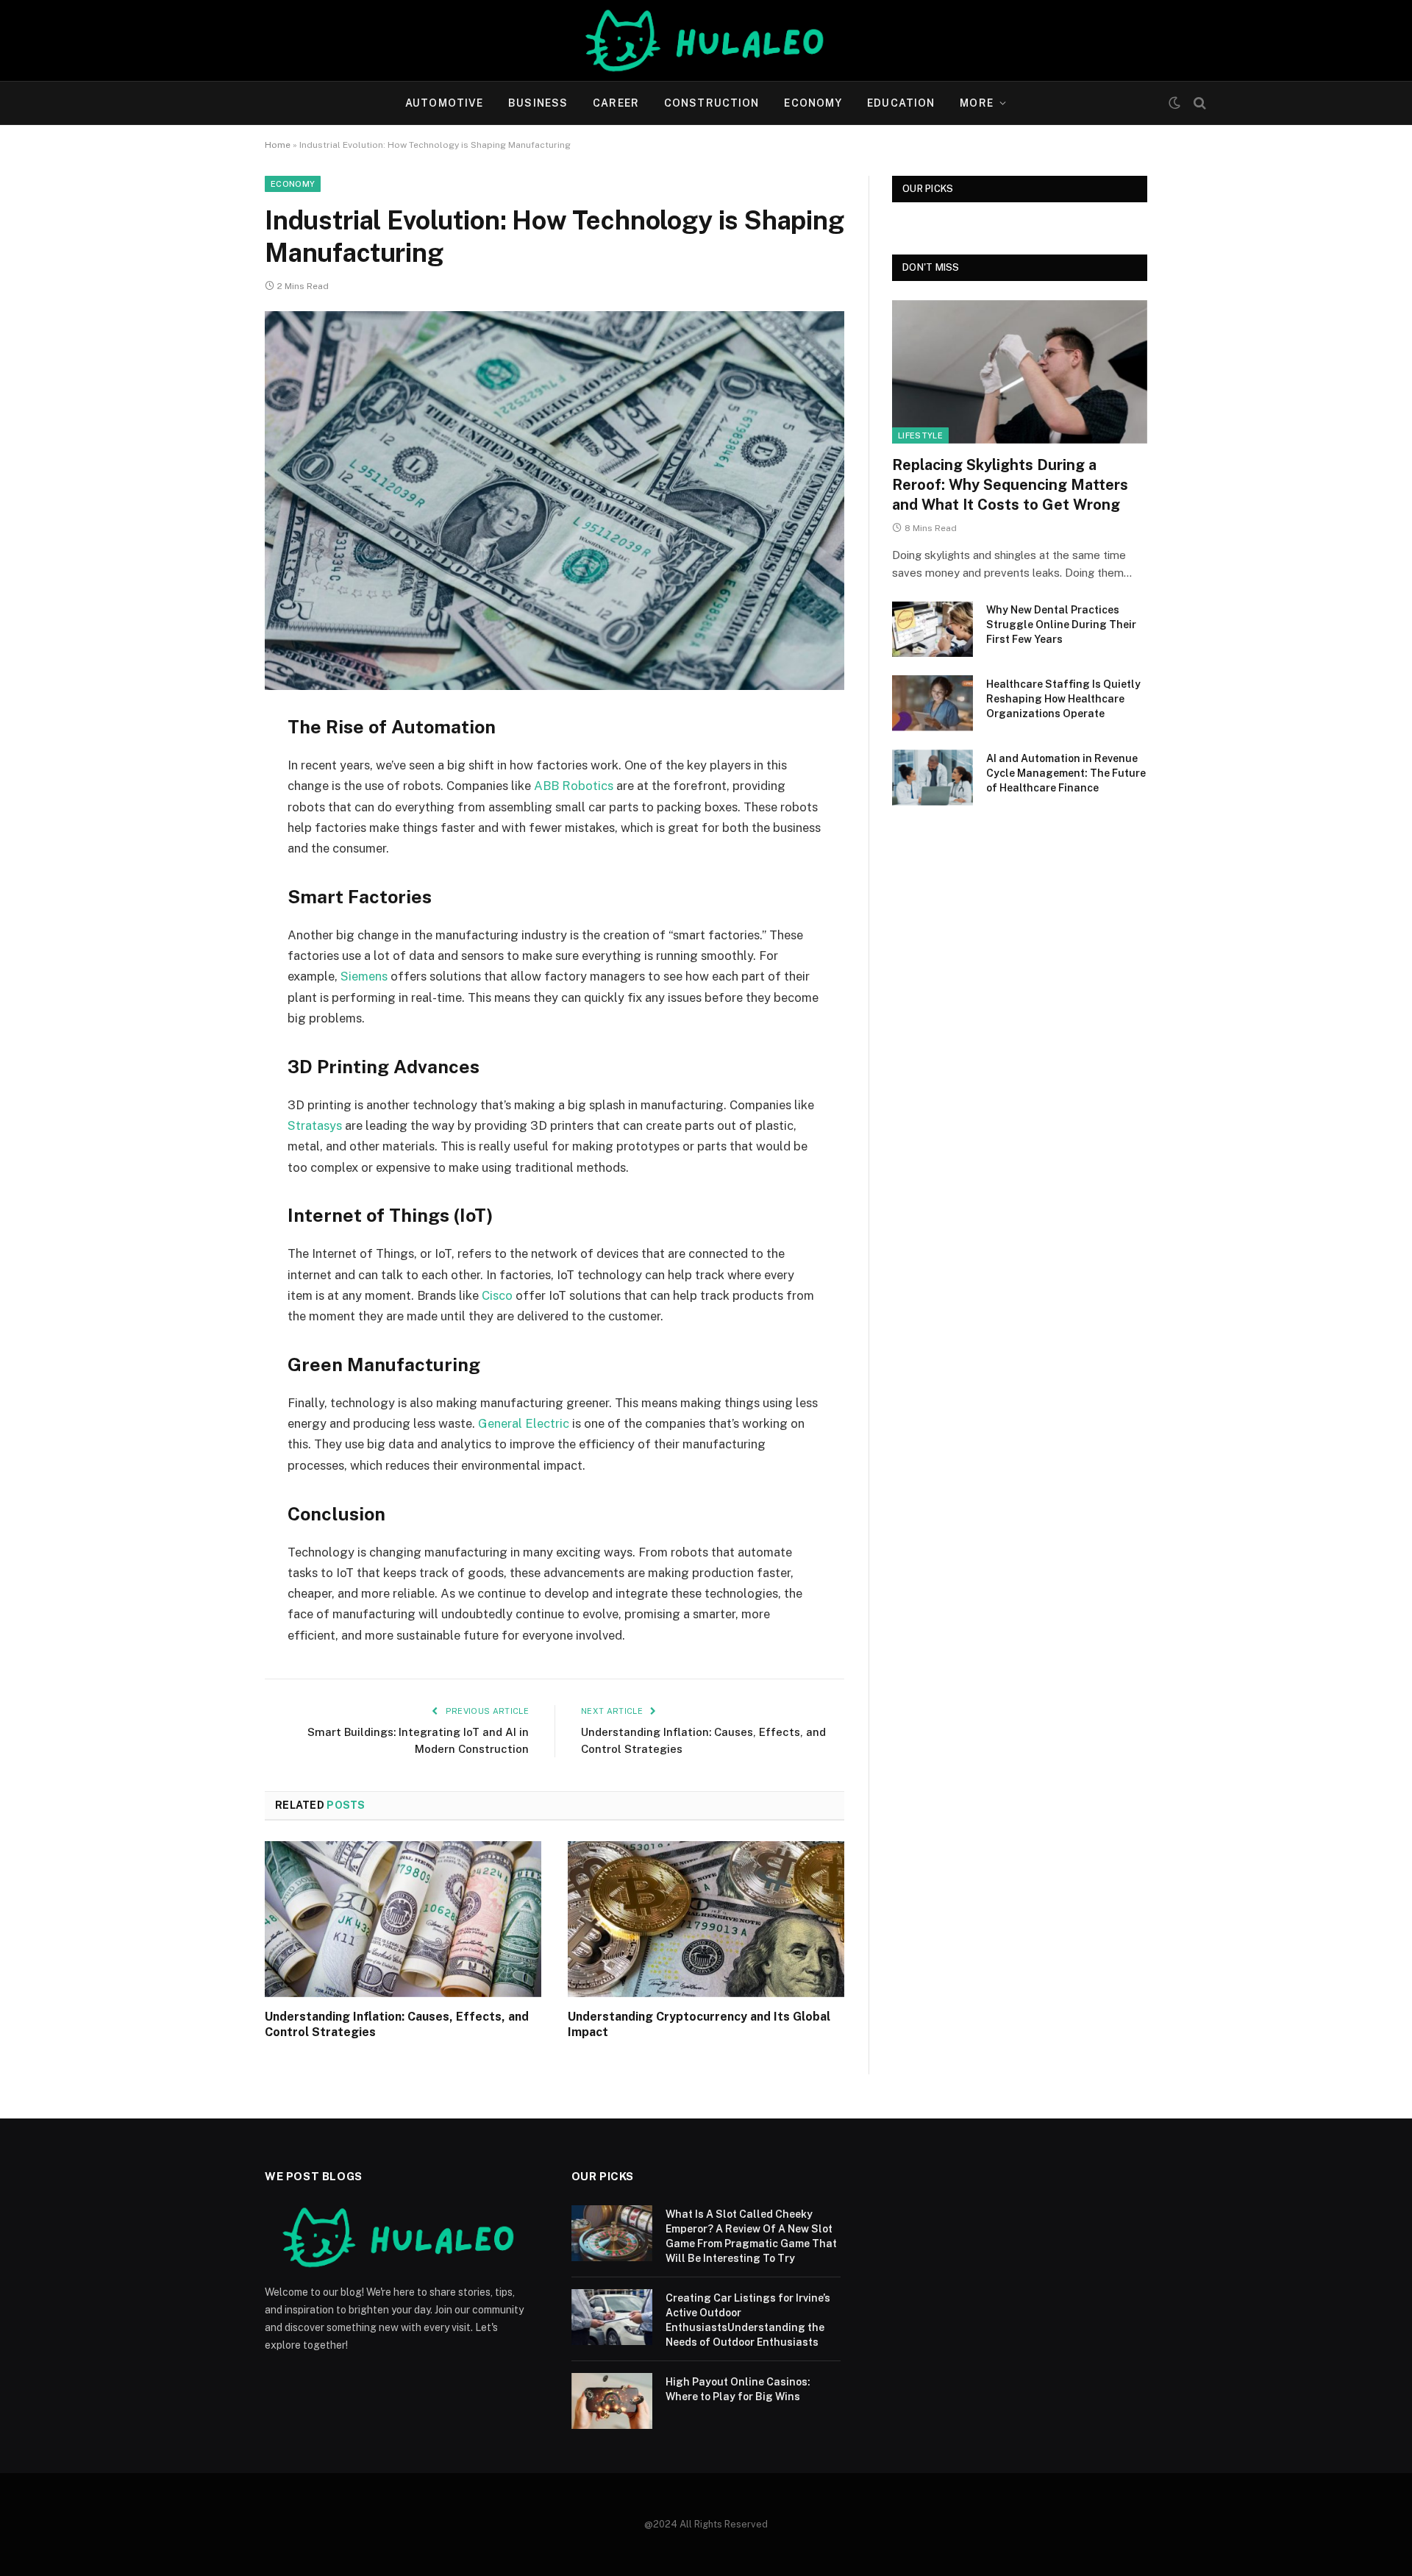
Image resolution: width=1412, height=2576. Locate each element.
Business (538, 103)
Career (616, 103)
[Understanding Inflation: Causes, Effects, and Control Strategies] (403, 1919)
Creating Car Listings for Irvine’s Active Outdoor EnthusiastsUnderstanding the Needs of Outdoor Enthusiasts (748, 2320)
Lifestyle (920, 435)
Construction (712, 103)
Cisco (497, 1295)
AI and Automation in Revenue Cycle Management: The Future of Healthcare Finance (1066, 773)
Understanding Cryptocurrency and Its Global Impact (699, 2025)
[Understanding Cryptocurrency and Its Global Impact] (706, 1919)
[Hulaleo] (706, 40)
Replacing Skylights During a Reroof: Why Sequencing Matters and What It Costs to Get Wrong (1010, 485)
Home (278, 145)
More (976, 103)
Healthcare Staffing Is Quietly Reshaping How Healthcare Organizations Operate (1063, 699)
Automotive (444, 103)
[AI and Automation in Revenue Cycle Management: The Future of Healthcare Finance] (933, 778)
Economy (813, 103)
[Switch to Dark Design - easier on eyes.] (1174, 103)
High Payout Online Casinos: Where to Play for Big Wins (738, 2389)
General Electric (524, 1423)
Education (901, 103)
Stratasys (315, 1125)
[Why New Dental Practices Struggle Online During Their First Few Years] (933, 629)
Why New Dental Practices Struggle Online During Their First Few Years (1061, 625)
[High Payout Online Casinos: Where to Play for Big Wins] (612, 2401)
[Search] (1198, 103)
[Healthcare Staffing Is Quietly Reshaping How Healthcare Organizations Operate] (933, 703)
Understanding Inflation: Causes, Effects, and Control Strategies (397, 2025)
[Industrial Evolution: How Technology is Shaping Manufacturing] (555, 501)
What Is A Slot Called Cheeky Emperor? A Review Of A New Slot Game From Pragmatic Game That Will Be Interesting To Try (751, 2236)
